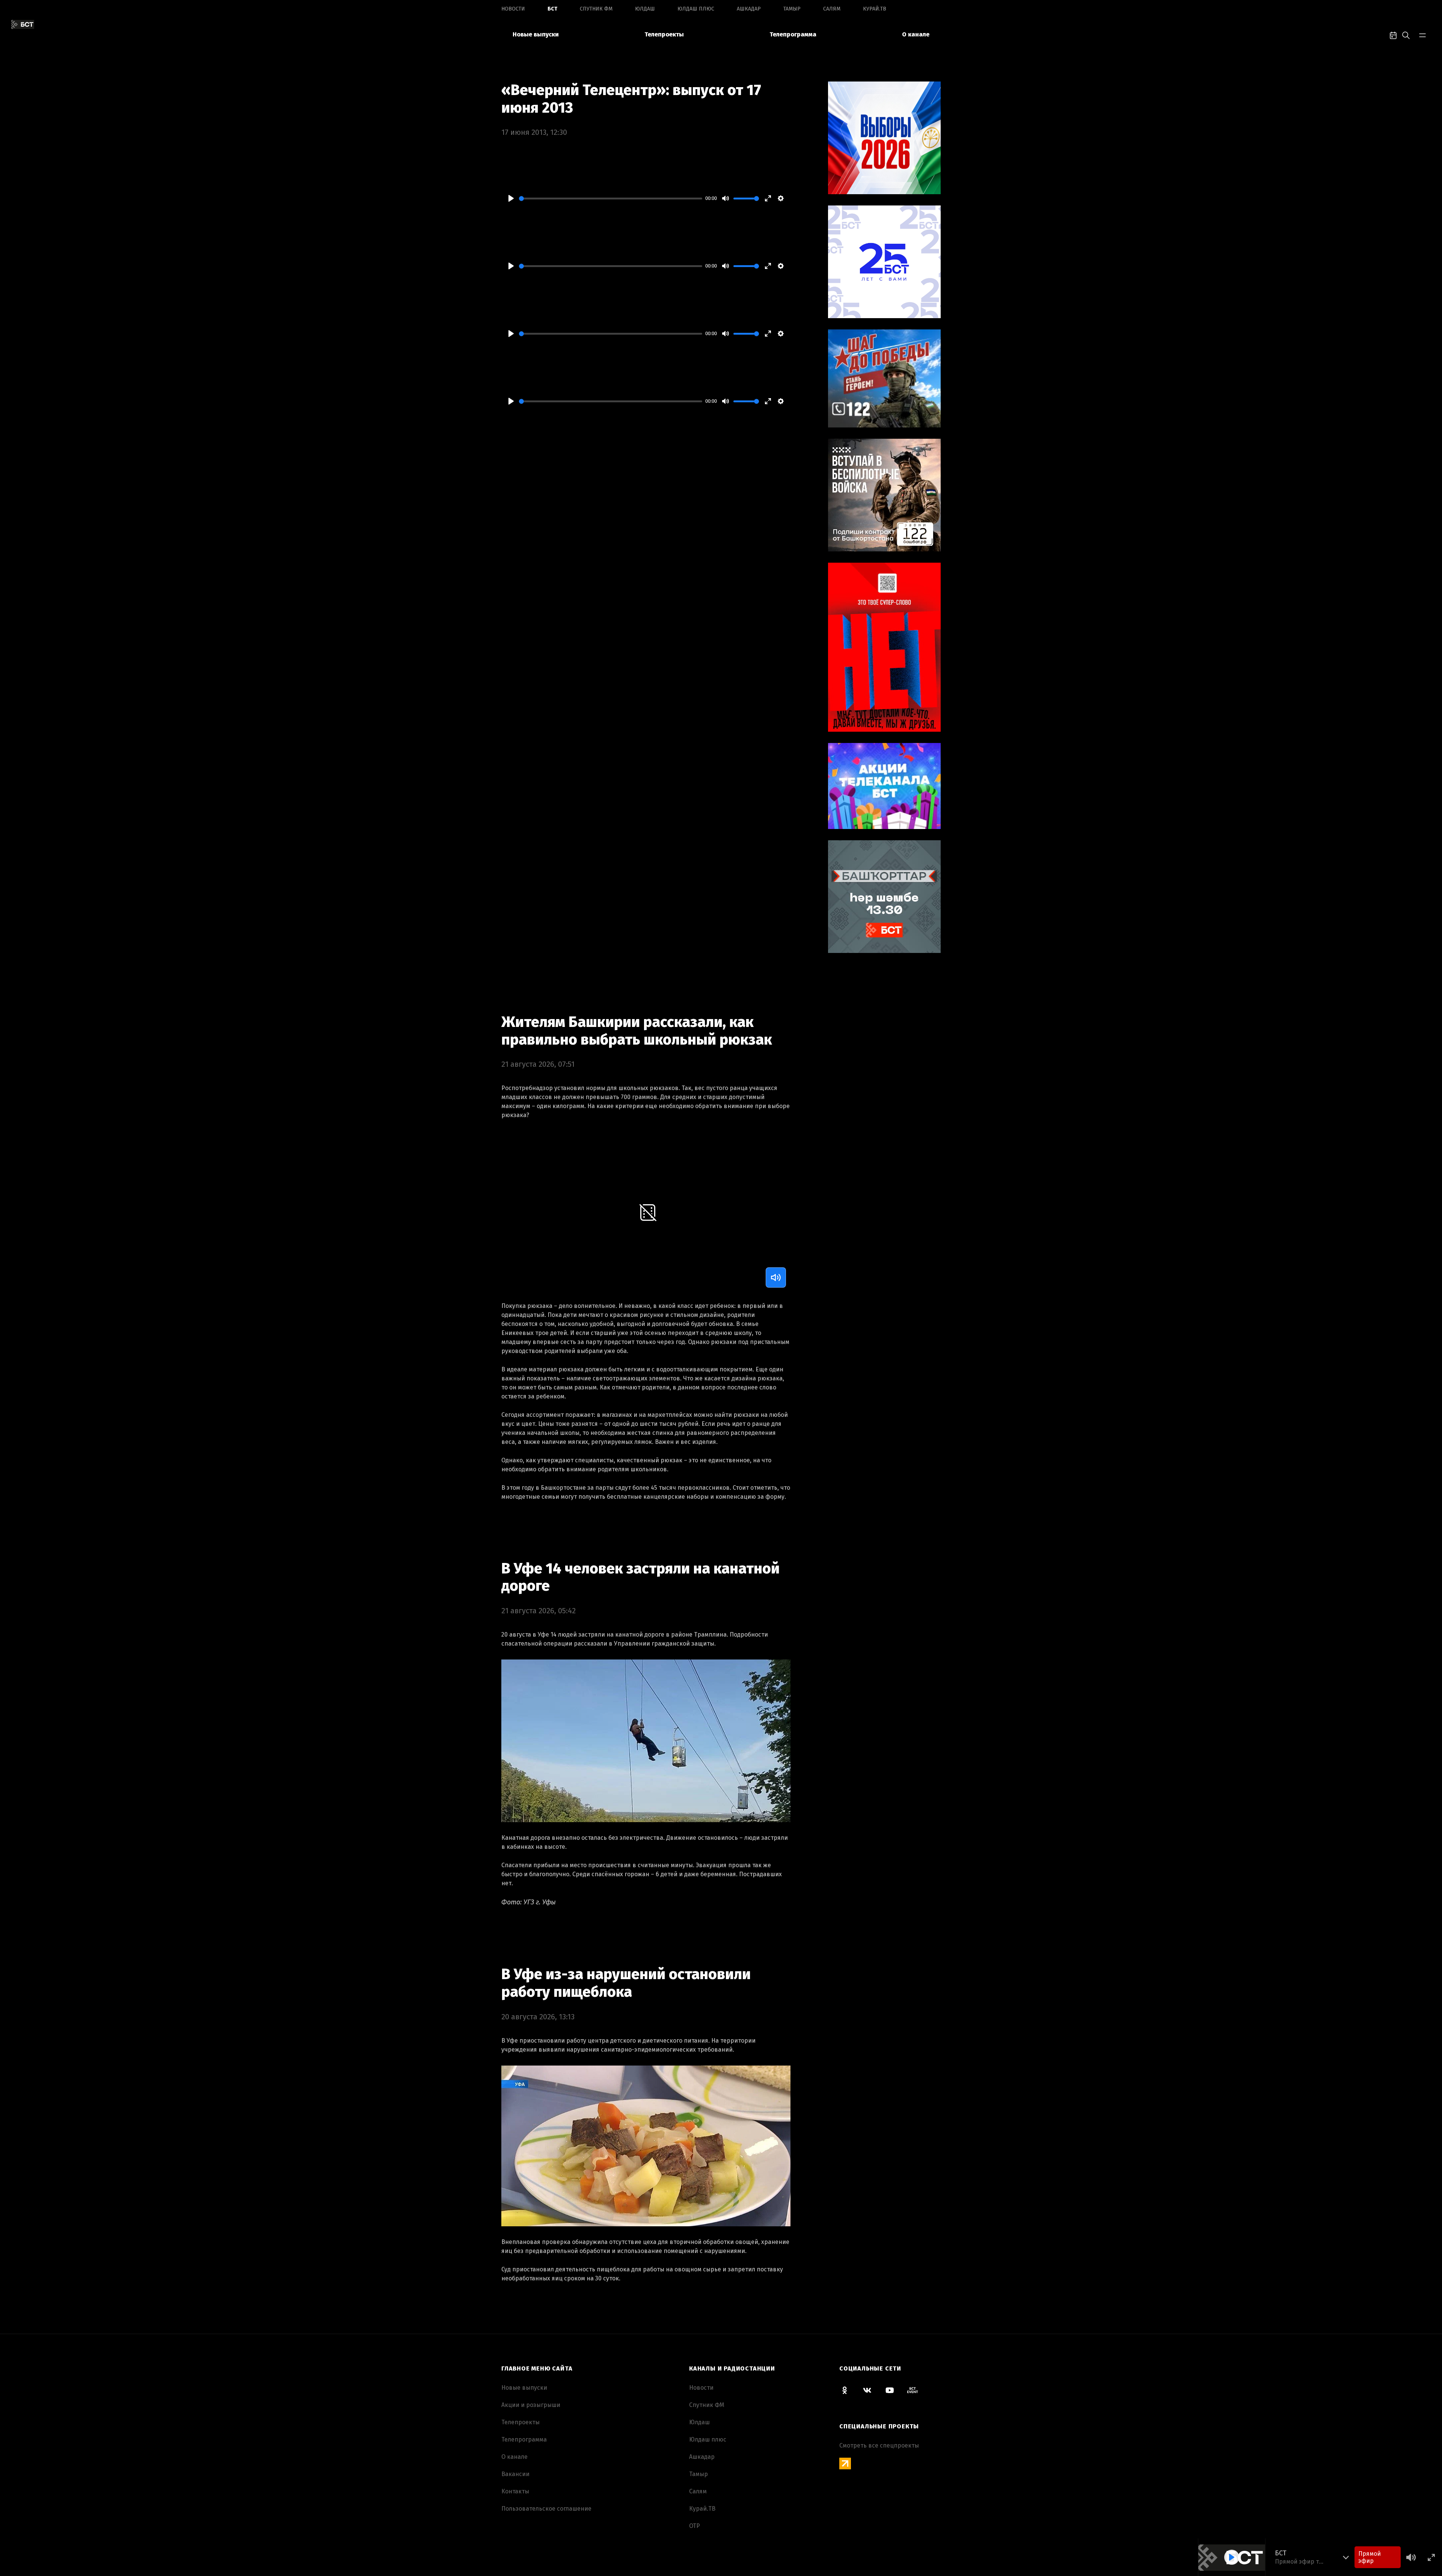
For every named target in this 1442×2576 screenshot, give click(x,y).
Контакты (515, 2491)
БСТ (552, 9)
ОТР (695, 2526)
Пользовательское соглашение (546, 2509)
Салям (832, 9)
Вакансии (515, 2474)
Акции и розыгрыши (531, 2405)
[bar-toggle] (1422, 35)
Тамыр (792, 9)
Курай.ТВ (875, 9)
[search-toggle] (1406, 35)
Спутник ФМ (596, 9)
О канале (916, 34)
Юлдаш (645, 9)
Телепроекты (664, 34)
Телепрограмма (793, 34)
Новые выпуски (536, 34)
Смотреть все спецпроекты (879, 2445)
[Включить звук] (776, 1277)
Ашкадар (749, 9)
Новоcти (513, 9)
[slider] (611, 199)
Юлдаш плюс (696, 9)
